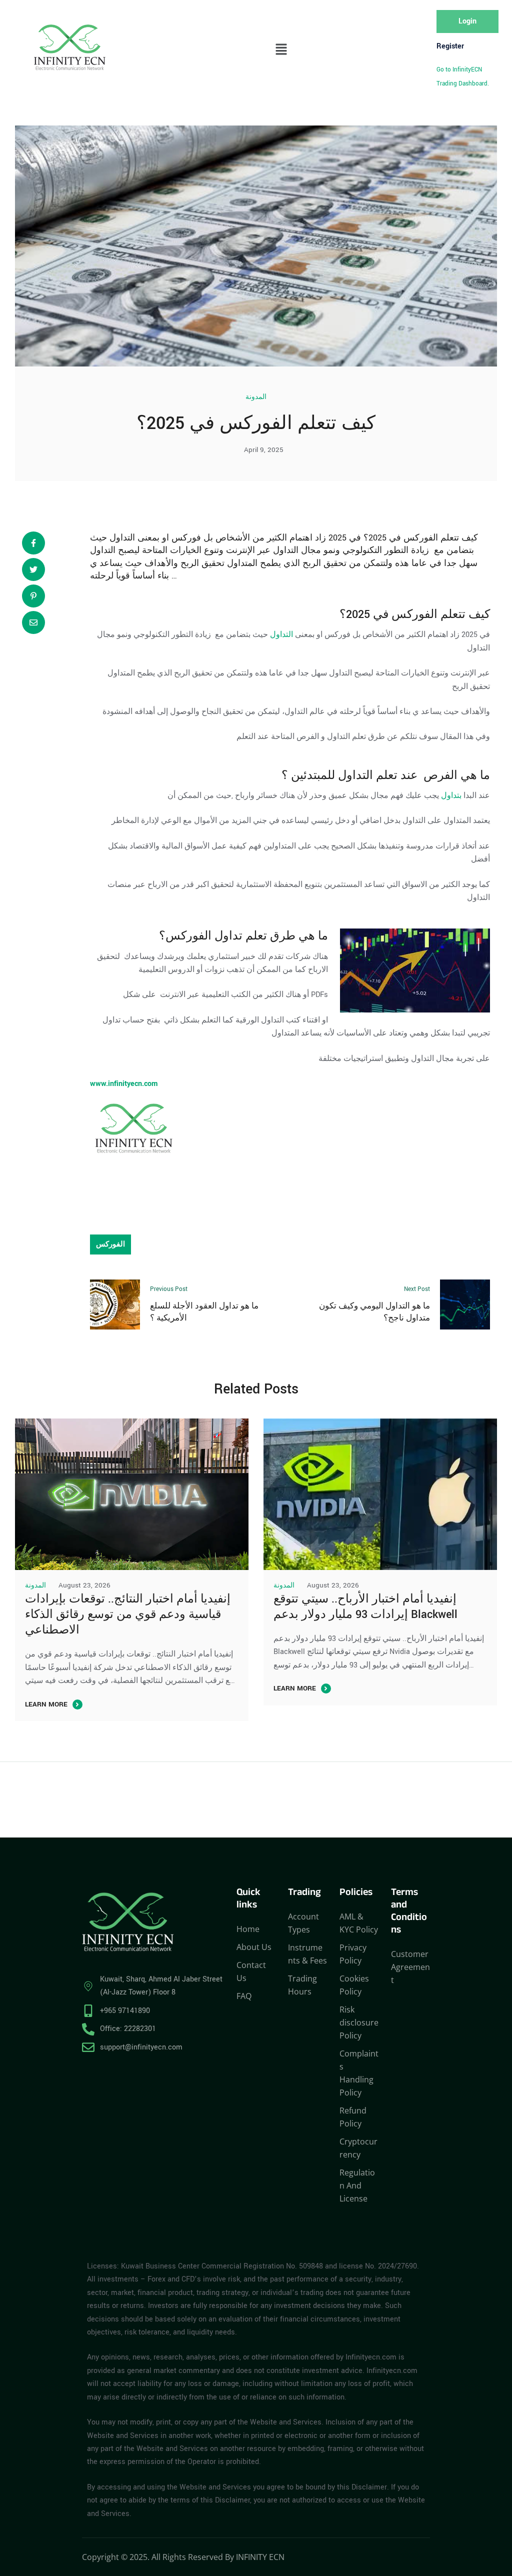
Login (467, 21)
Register (450, 46)
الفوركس (414, 614)
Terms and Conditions (409, 1912)
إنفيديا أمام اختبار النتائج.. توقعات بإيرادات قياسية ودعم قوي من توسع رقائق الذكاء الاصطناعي (128, 1614)
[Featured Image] (132, 1494)
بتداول (451, 796)
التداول (281, 635)
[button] (281, 50)
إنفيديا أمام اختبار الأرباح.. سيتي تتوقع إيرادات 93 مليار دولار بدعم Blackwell (365, 1607)
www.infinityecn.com (124, 1084)
